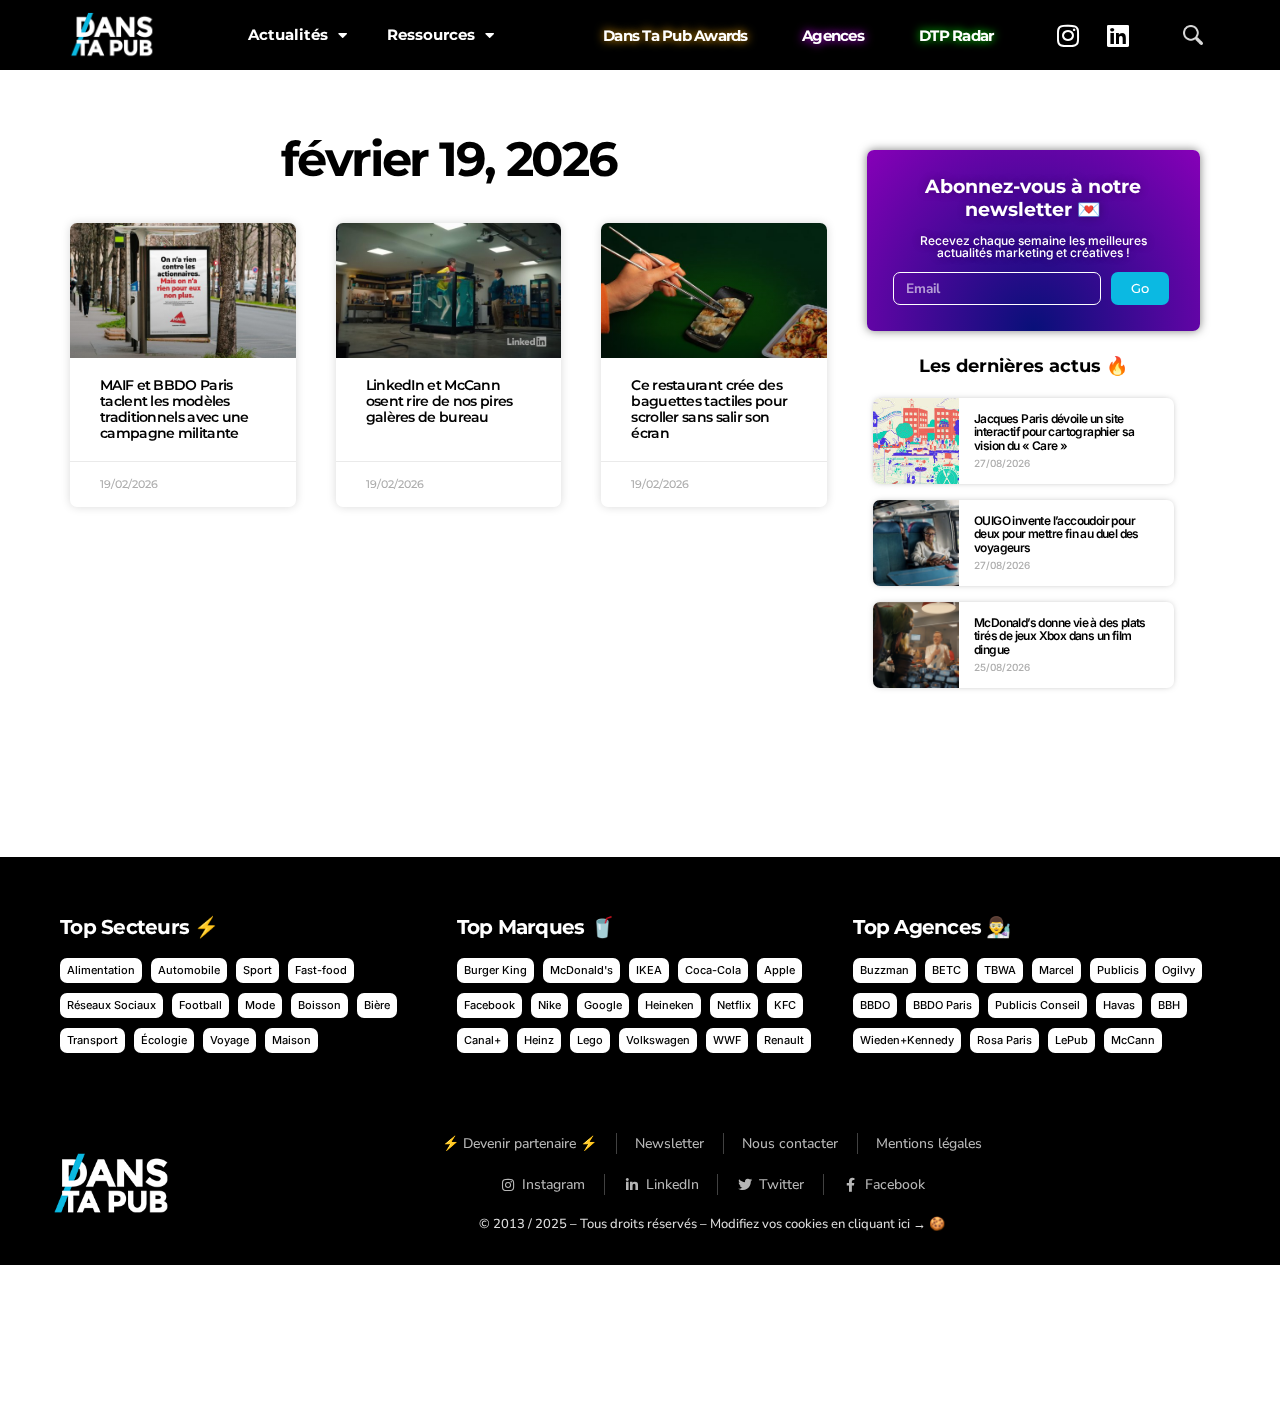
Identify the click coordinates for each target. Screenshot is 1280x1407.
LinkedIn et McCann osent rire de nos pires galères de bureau (439, 401)
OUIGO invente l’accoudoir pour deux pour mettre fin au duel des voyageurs (1056, 534)
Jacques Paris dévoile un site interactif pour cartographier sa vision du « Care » (1054, 432)
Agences (833, 35)
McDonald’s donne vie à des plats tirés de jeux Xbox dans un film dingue (1060, 636)
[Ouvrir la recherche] (1193, 35)
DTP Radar (956, 35)
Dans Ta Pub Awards (675, 35)
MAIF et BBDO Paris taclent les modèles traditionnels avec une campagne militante (174, 408)
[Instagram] (1068, 35)
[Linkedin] (1118, 35)
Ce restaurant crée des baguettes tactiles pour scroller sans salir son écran (709, 408)
